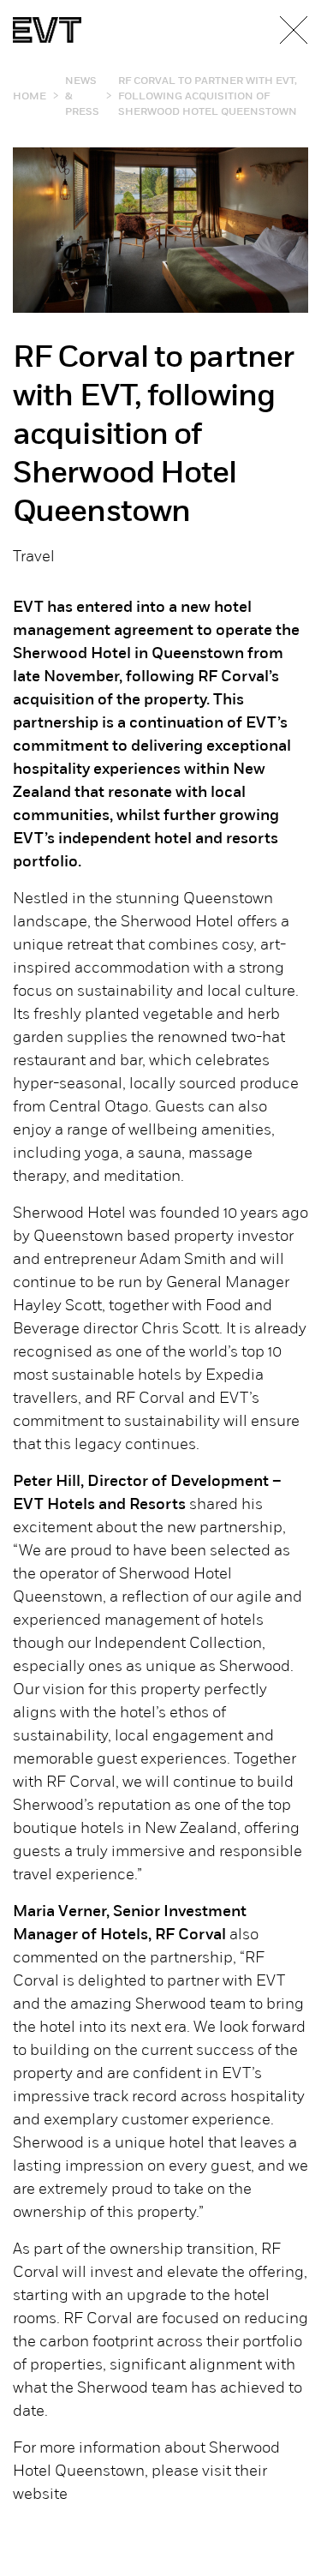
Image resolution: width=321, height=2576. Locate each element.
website (40, 2495)
